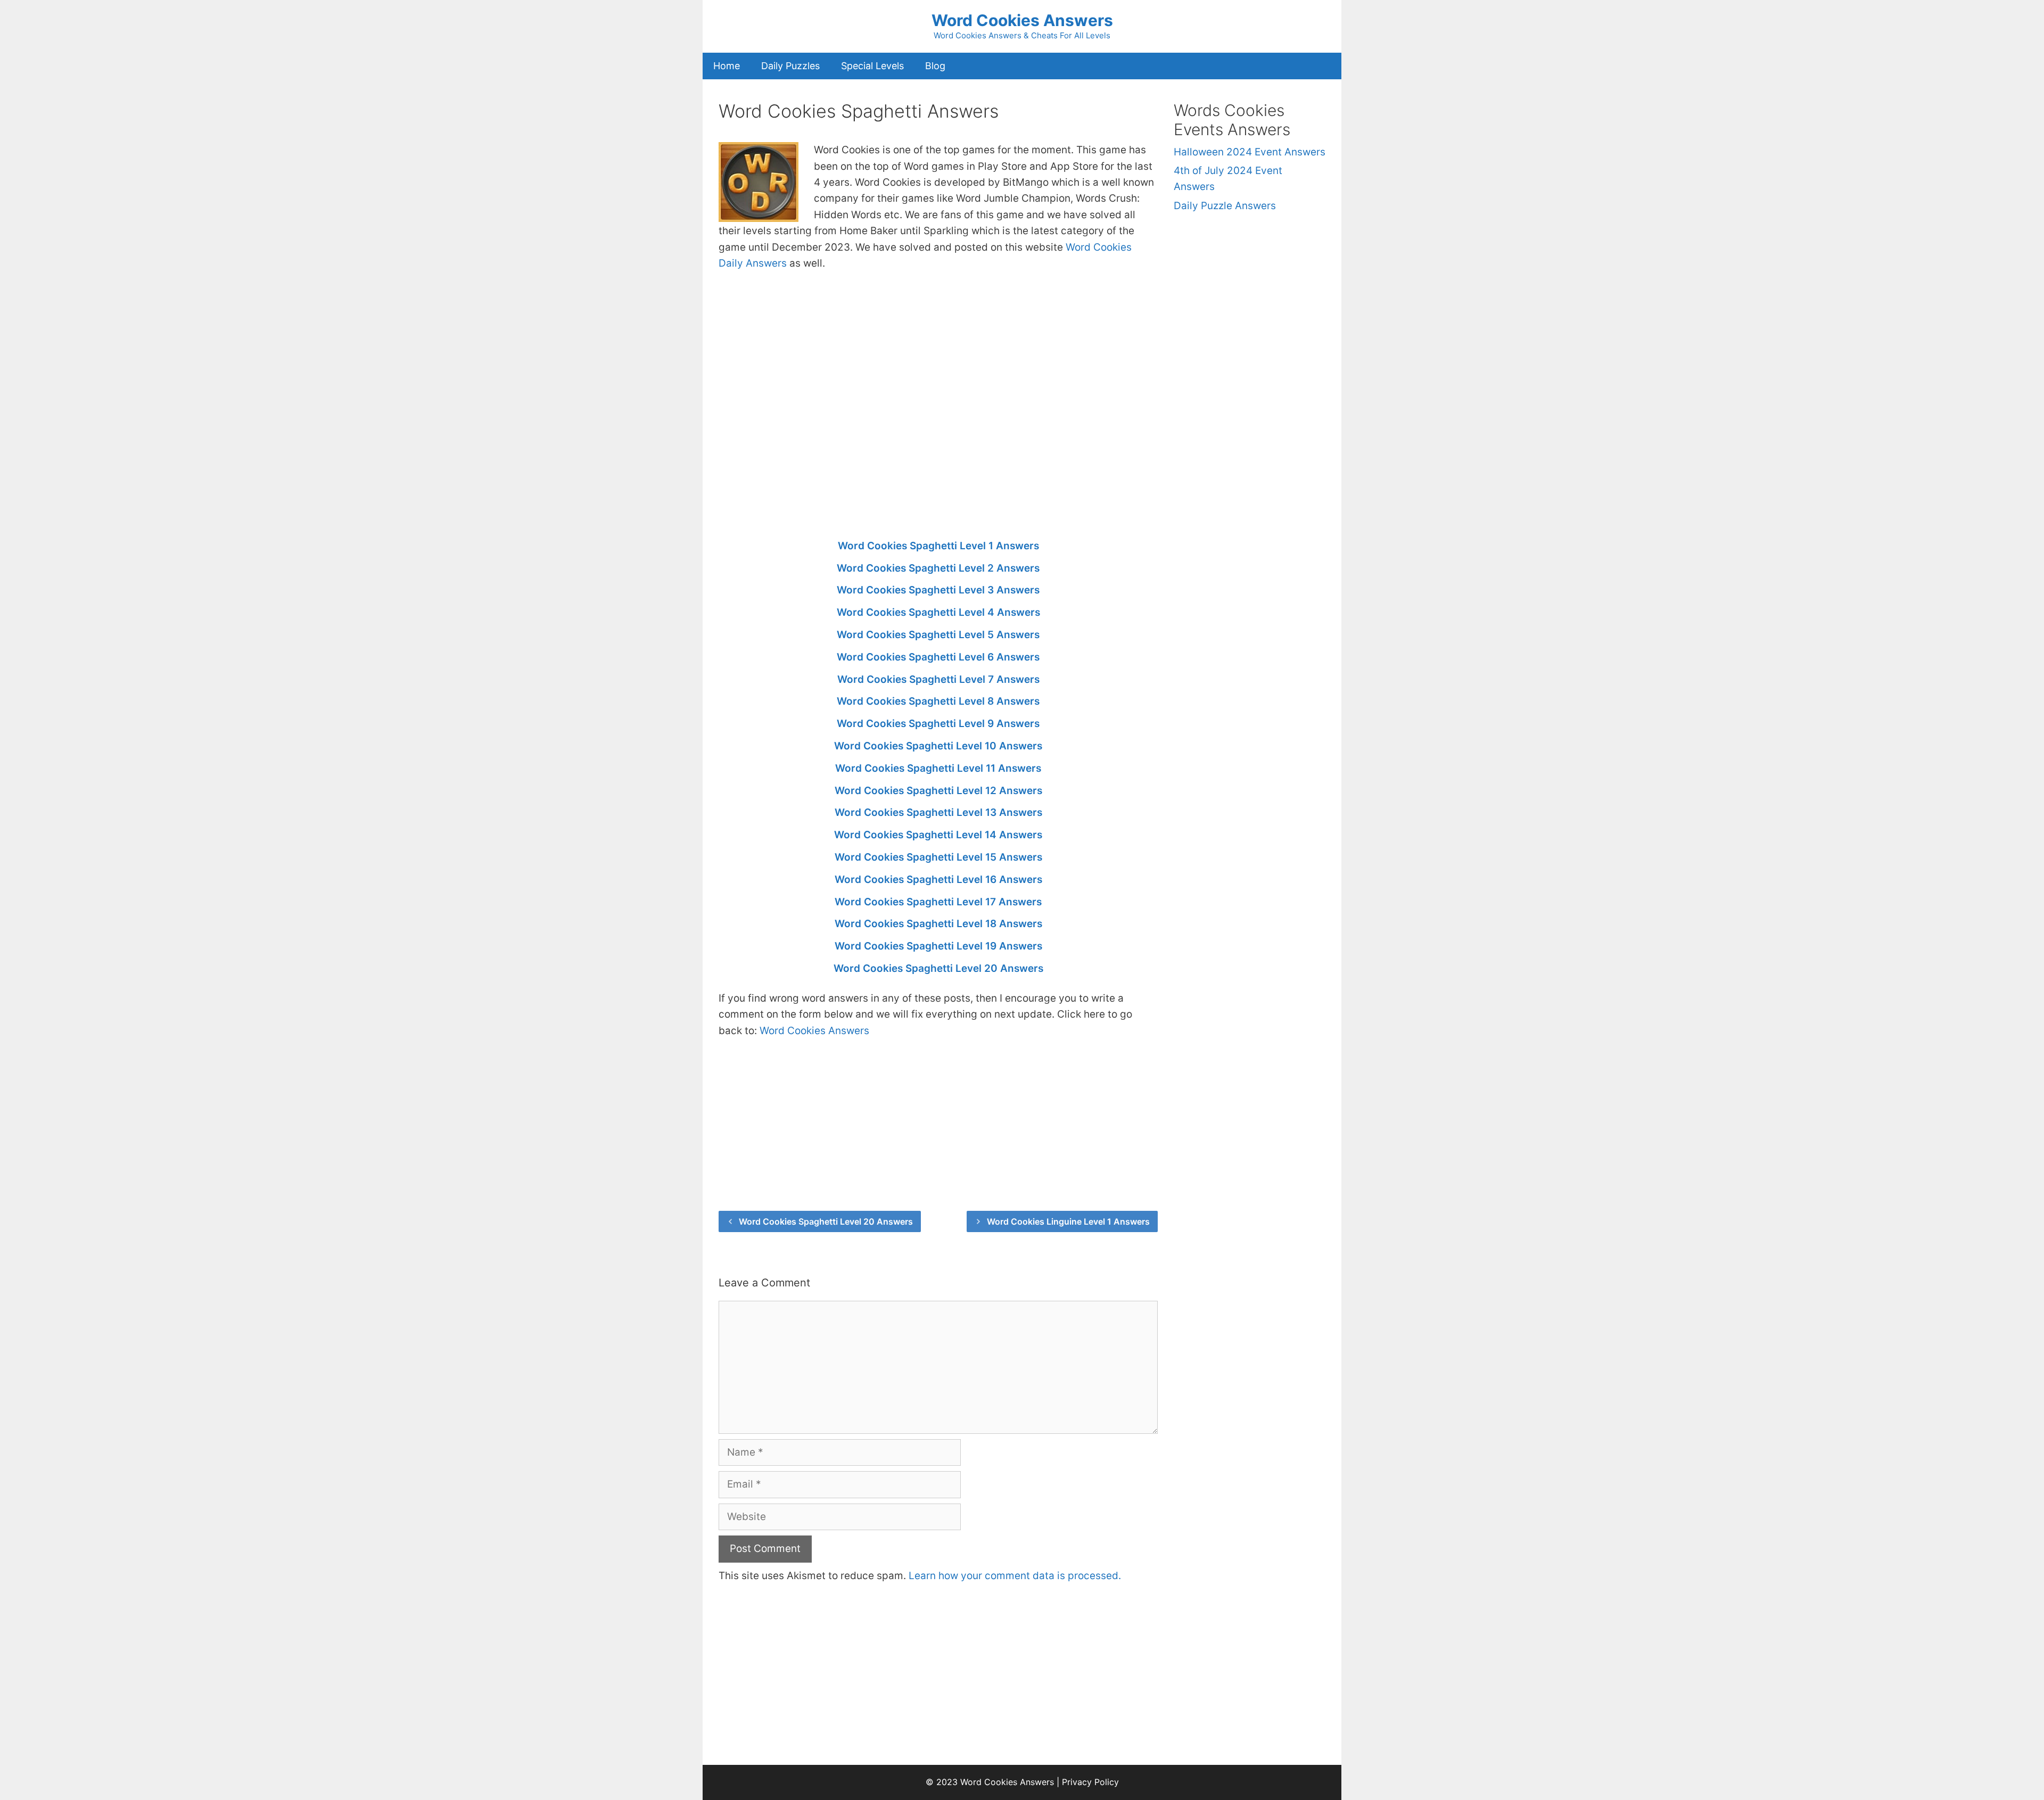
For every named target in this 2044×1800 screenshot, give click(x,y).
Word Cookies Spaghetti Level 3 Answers (938, 590)
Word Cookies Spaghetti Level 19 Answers (938, 946)
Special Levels (872, 66)
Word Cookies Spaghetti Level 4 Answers (938, 612)
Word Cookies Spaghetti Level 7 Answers (938, 679)
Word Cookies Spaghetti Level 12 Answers (938, 791)
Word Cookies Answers (1022, 20)
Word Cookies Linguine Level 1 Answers (1068, 1221)
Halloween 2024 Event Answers (1250, 152)
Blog (935, 66)
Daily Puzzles (790, 66)
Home (727, 66)
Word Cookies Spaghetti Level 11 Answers (938, 768)
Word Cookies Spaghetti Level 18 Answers (938, 924)
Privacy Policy (1090, 1782)
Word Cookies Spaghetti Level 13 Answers (938, 812)
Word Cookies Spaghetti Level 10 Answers (938, 746)
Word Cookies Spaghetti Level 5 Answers (938, 635)
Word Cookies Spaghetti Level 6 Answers (938, 657)
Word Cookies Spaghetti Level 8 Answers (938, 701)
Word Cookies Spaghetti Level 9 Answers (938, 724)
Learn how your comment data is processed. (1015, 1576)
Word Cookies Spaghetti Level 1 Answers (938, 546)
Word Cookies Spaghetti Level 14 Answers (938, 835)
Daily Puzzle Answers (1225, 206)
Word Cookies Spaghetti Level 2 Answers (938, 568)
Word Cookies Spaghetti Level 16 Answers (938, 880)
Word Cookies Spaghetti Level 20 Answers (938, 968)
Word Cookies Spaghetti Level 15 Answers (938, 857)
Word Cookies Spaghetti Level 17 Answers (938, 902)
